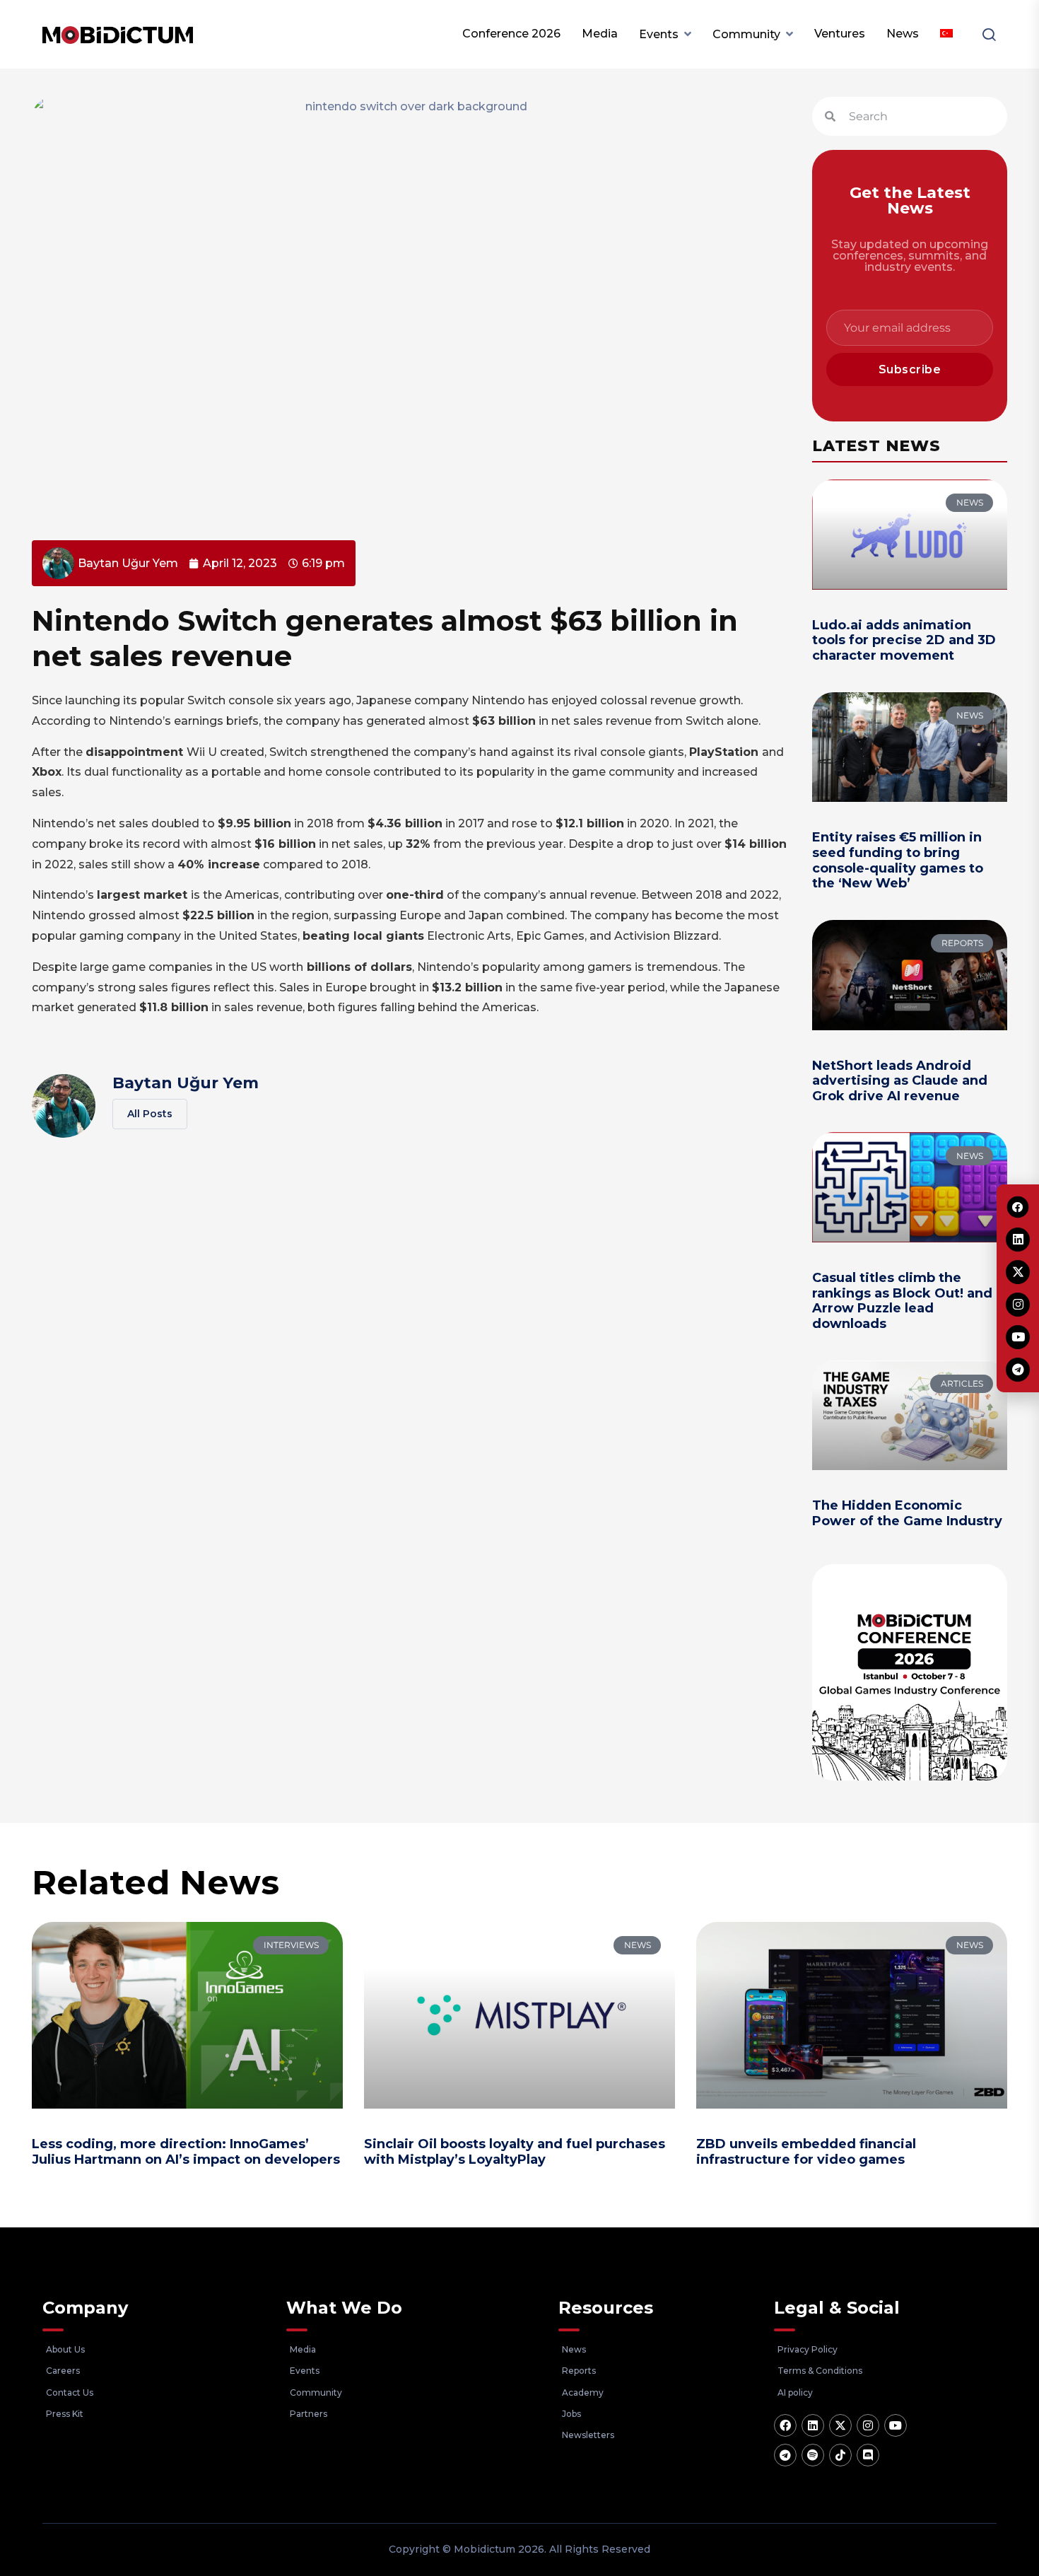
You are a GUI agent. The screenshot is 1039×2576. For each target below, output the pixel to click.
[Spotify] (813, 2455)
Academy (583, 2393)
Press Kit (65, 2414)
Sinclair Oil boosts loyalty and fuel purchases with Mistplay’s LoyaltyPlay (515, 2152)
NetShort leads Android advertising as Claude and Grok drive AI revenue (900, 1081)
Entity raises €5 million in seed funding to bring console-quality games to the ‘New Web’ (898, 860)
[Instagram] (868, 2425)
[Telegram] (785, 2455)
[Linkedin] (813, 2425)
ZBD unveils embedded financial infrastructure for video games (806, 2152)
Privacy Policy (808, 2349)
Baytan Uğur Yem (186, 1083)
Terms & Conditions (820, 2371)
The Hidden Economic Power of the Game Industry (907, 1513)
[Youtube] (896, 2425)
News (903, 34)
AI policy (795, 2393)
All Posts (150, 1114)
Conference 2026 (511, 34)
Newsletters (588, 2435)
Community (746, 34)
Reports (579, 2371)
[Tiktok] (840, 2455)
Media (600, 34)
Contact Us (70, 2393)
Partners (309, 2414)
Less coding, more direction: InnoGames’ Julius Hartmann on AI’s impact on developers (186, 2152)
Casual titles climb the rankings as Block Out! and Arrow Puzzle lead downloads (902, 1301)
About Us (65, 2349)
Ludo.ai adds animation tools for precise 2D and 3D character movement (904, 640)
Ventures (840, 34)
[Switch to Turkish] (946, 34)
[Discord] (868, 2455)
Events (659, 34)
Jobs (571, 2414)
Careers (63, 2371)
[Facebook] (785, 2425)
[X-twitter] (840, 2425)
